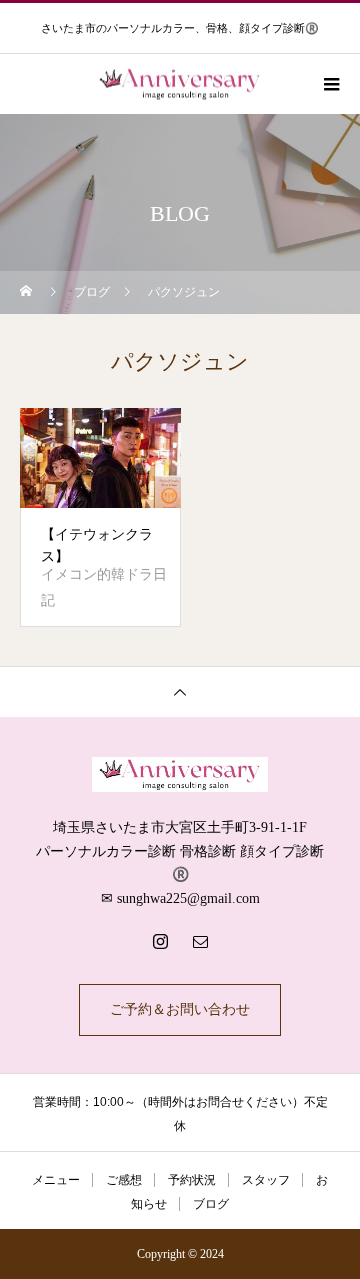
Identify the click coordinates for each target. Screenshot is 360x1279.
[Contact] (200, 941)
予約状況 (192, 1180)
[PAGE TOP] (180, 691)
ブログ (211, 1204)
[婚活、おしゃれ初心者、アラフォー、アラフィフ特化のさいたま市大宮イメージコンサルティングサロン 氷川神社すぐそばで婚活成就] (180, 774)
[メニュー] (330, 84)
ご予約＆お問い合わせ (180, 1009)
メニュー (56, 1180)
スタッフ (266, 1180)
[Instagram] (160, 941)
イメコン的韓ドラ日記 (104, 586)
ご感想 (124, 1180)
